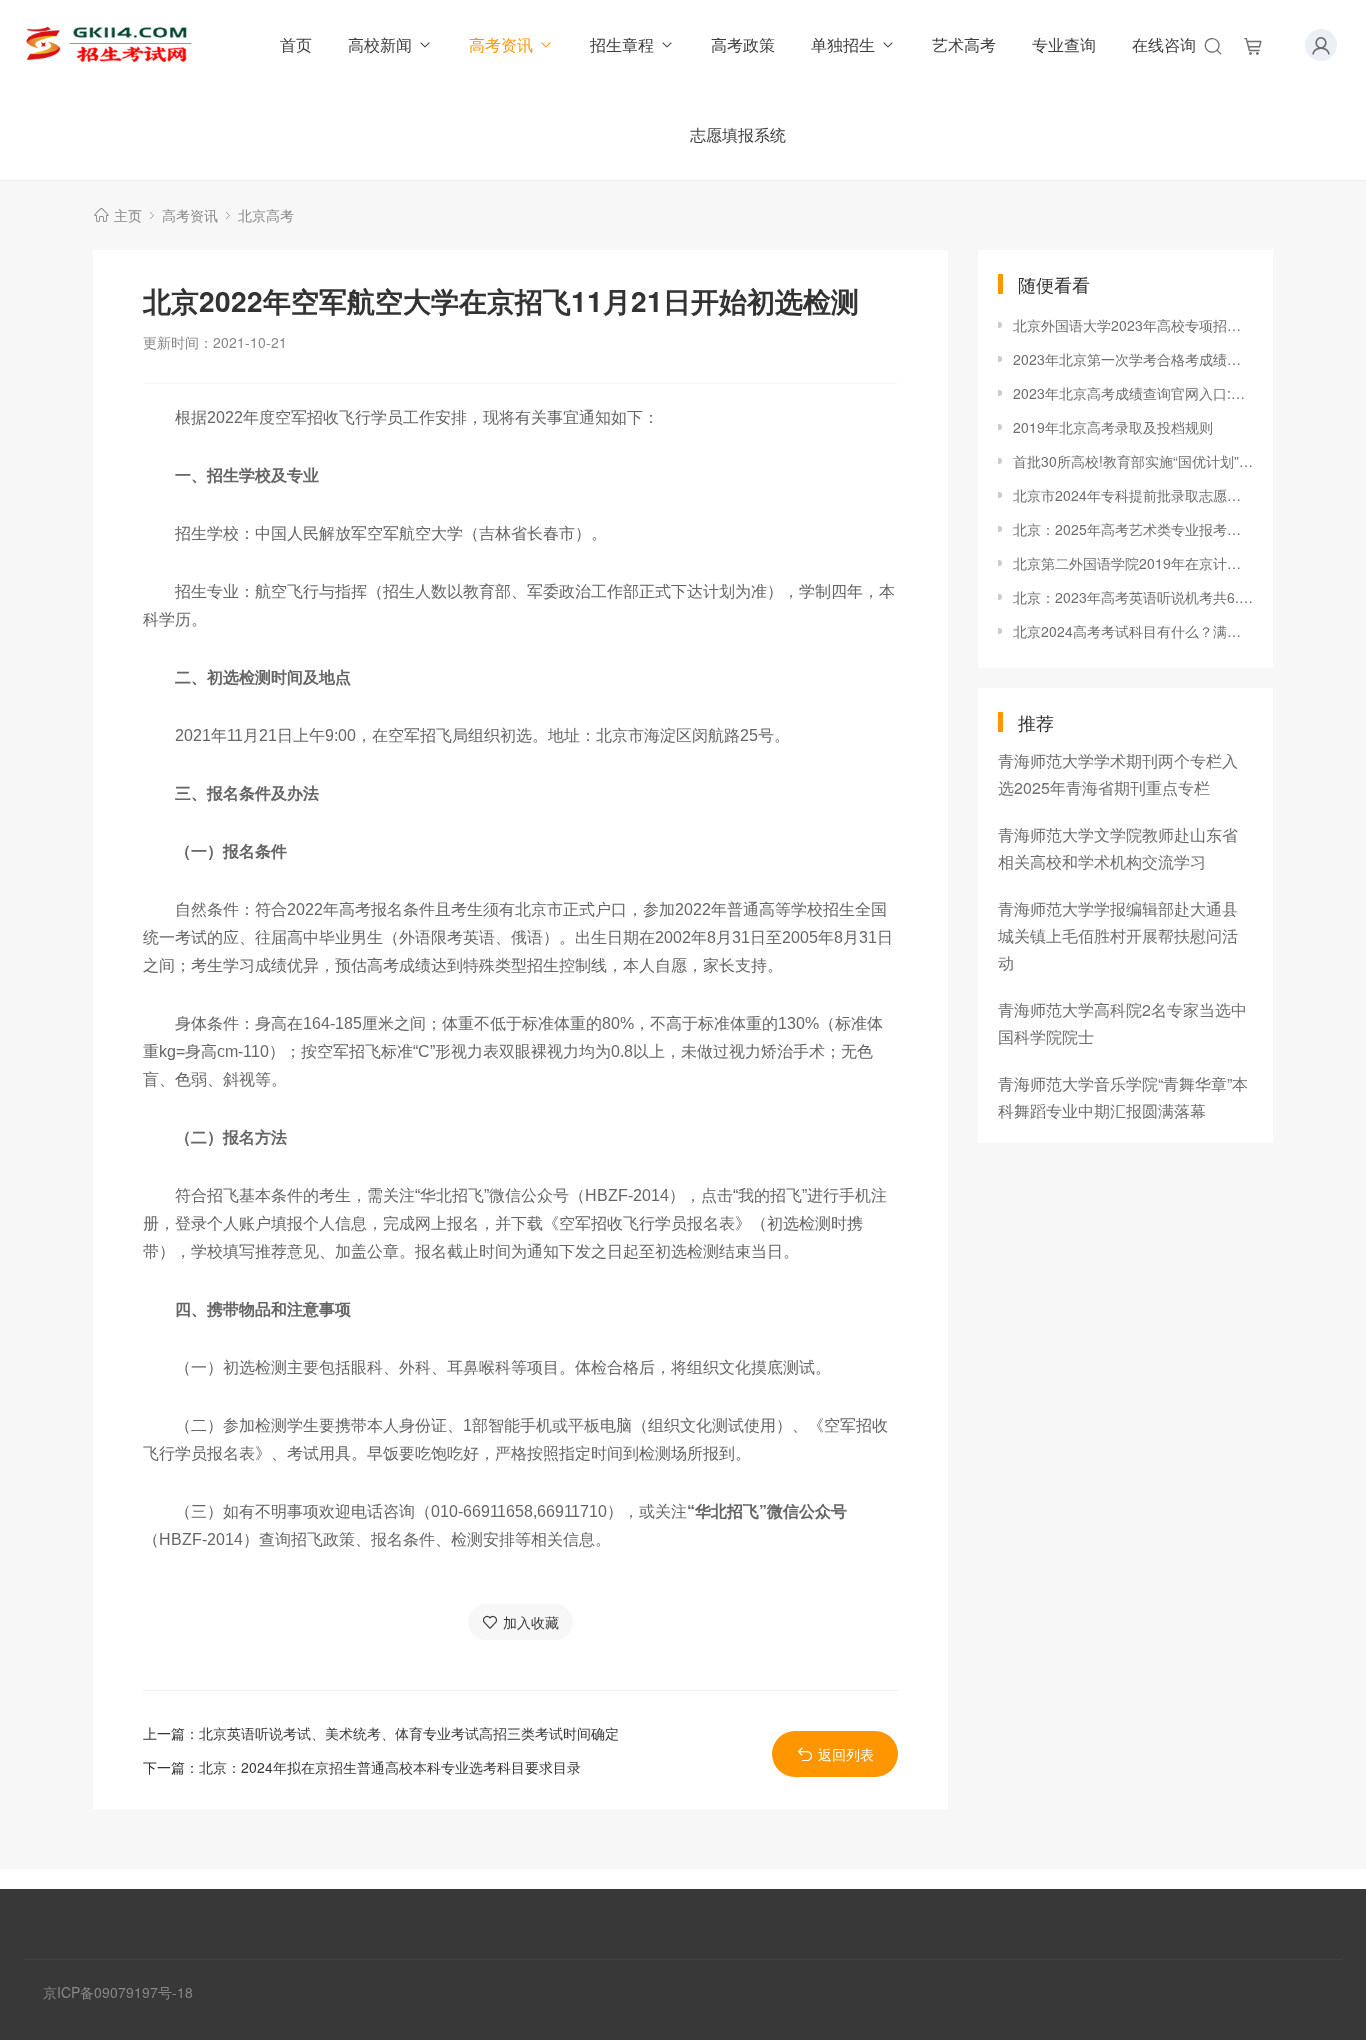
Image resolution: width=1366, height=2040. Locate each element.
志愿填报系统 (738, 134)
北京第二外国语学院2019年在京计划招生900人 (1133, 563)
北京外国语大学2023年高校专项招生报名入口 (1133, 325)
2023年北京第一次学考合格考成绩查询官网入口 (1133, 359)
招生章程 (622, 44)
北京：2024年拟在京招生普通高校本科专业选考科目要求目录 (390, 1767)
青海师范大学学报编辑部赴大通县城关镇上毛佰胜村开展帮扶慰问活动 (1118, 935)
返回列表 (846, 1754)
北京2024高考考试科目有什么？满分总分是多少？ (1133, 631)
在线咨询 (1164, 44)
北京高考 (266, 215)
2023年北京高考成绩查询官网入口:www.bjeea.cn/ (1133, 393)
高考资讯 (501, 44)
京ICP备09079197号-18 (118, 1992)
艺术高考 (964, 44)
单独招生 (843, 44)
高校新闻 (380, 44)
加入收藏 (531, 1622)
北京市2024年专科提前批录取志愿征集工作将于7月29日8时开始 (1133, 495)
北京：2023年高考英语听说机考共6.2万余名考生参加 (1133, 597)
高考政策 (743, 44)
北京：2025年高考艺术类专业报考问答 (1133, 529)
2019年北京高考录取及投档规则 (1113, 427)
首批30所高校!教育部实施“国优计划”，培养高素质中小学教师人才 (1133, 461)
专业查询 (1064, 44)
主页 (128, 215)
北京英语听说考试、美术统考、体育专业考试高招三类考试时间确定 (409, 1733)
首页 (296, 44)
